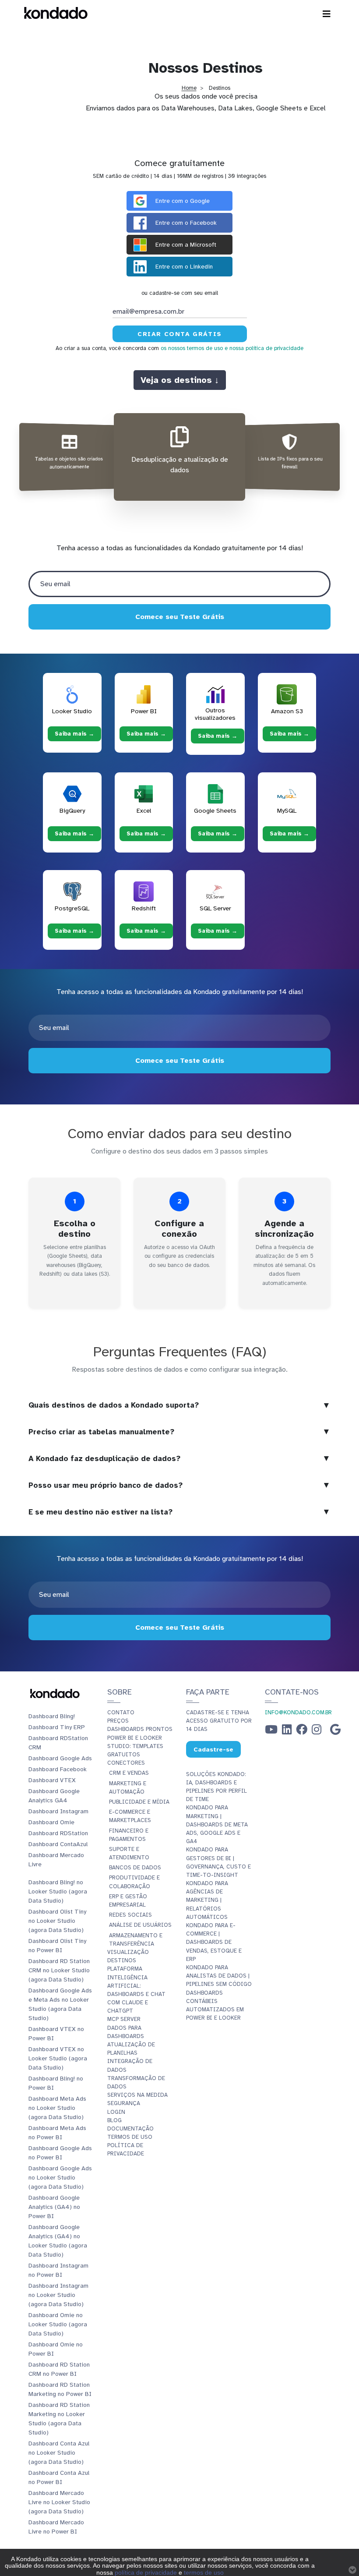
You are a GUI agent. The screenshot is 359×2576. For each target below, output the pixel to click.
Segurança (124, 2103)
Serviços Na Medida (137, 2095)
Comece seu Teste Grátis (180, 617)
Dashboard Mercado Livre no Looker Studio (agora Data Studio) (59, 2502)
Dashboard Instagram (58, 1811)
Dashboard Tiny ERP (57, 1727)
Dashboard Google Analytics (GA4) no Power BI (54, 2207)
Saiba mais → (74, 734)
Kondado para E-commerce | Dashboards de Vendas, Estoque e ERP (214, 1942)
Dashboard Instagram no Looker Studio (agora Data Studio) (58, 2295)
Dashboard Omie (51, 1822)
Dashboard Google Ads (60, 1758)
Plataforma (125, 1969)
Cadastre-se (213, 1749)
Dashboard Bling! (52, 1716)
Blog (114, 2120)
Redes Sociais (130, 1915)
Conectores (126, 1763)
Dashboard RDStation (58, 1833)
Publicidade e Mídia (139, 1802)
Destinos (122, 1960)
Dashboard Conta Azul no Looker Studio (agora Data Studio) (59, 2453)
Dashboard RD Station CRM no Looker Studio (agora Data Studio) (59, 1970)
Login (116, 2112)
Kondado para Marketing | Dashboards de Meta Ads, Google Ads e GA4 (217, 1824)
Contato (121, 1713)
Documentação (130, 2129)
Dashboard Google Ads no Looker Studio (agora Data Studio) (60, 2178)
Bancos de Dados (135, 1868)
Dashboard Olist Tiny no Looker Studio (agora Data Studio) (57, 1921)
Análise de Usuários (140, 1925)
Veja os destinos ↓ (180, 380)
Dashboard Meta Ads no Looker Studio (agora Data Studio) (57, 2108)
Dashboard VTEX (52, 1780)
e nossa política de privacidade (264, 348)
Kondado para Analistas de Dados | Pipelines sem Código (219, 1976)
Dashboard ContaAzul (58, 1844)
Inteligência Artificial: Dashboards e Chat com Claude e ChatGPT (136, 1994)
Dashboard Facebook (58, 1769)
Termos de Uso (130, 2137)
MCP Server (124, 2019)
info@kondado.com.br (298, 1713)
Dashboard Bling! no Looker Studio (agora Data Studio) (58, 1891)
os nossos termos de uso (192, 348)
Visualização (128, 1952)
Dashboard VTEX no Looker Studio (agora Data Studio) (58, 2058)
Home (189, 88)
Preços (118, 1721)
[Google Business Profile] (335, 1732)
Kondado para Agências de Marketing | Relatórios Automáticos (207, 1900)
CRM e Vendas (129, 1773)
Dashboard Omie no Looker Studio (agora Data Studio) (58, 2324)
